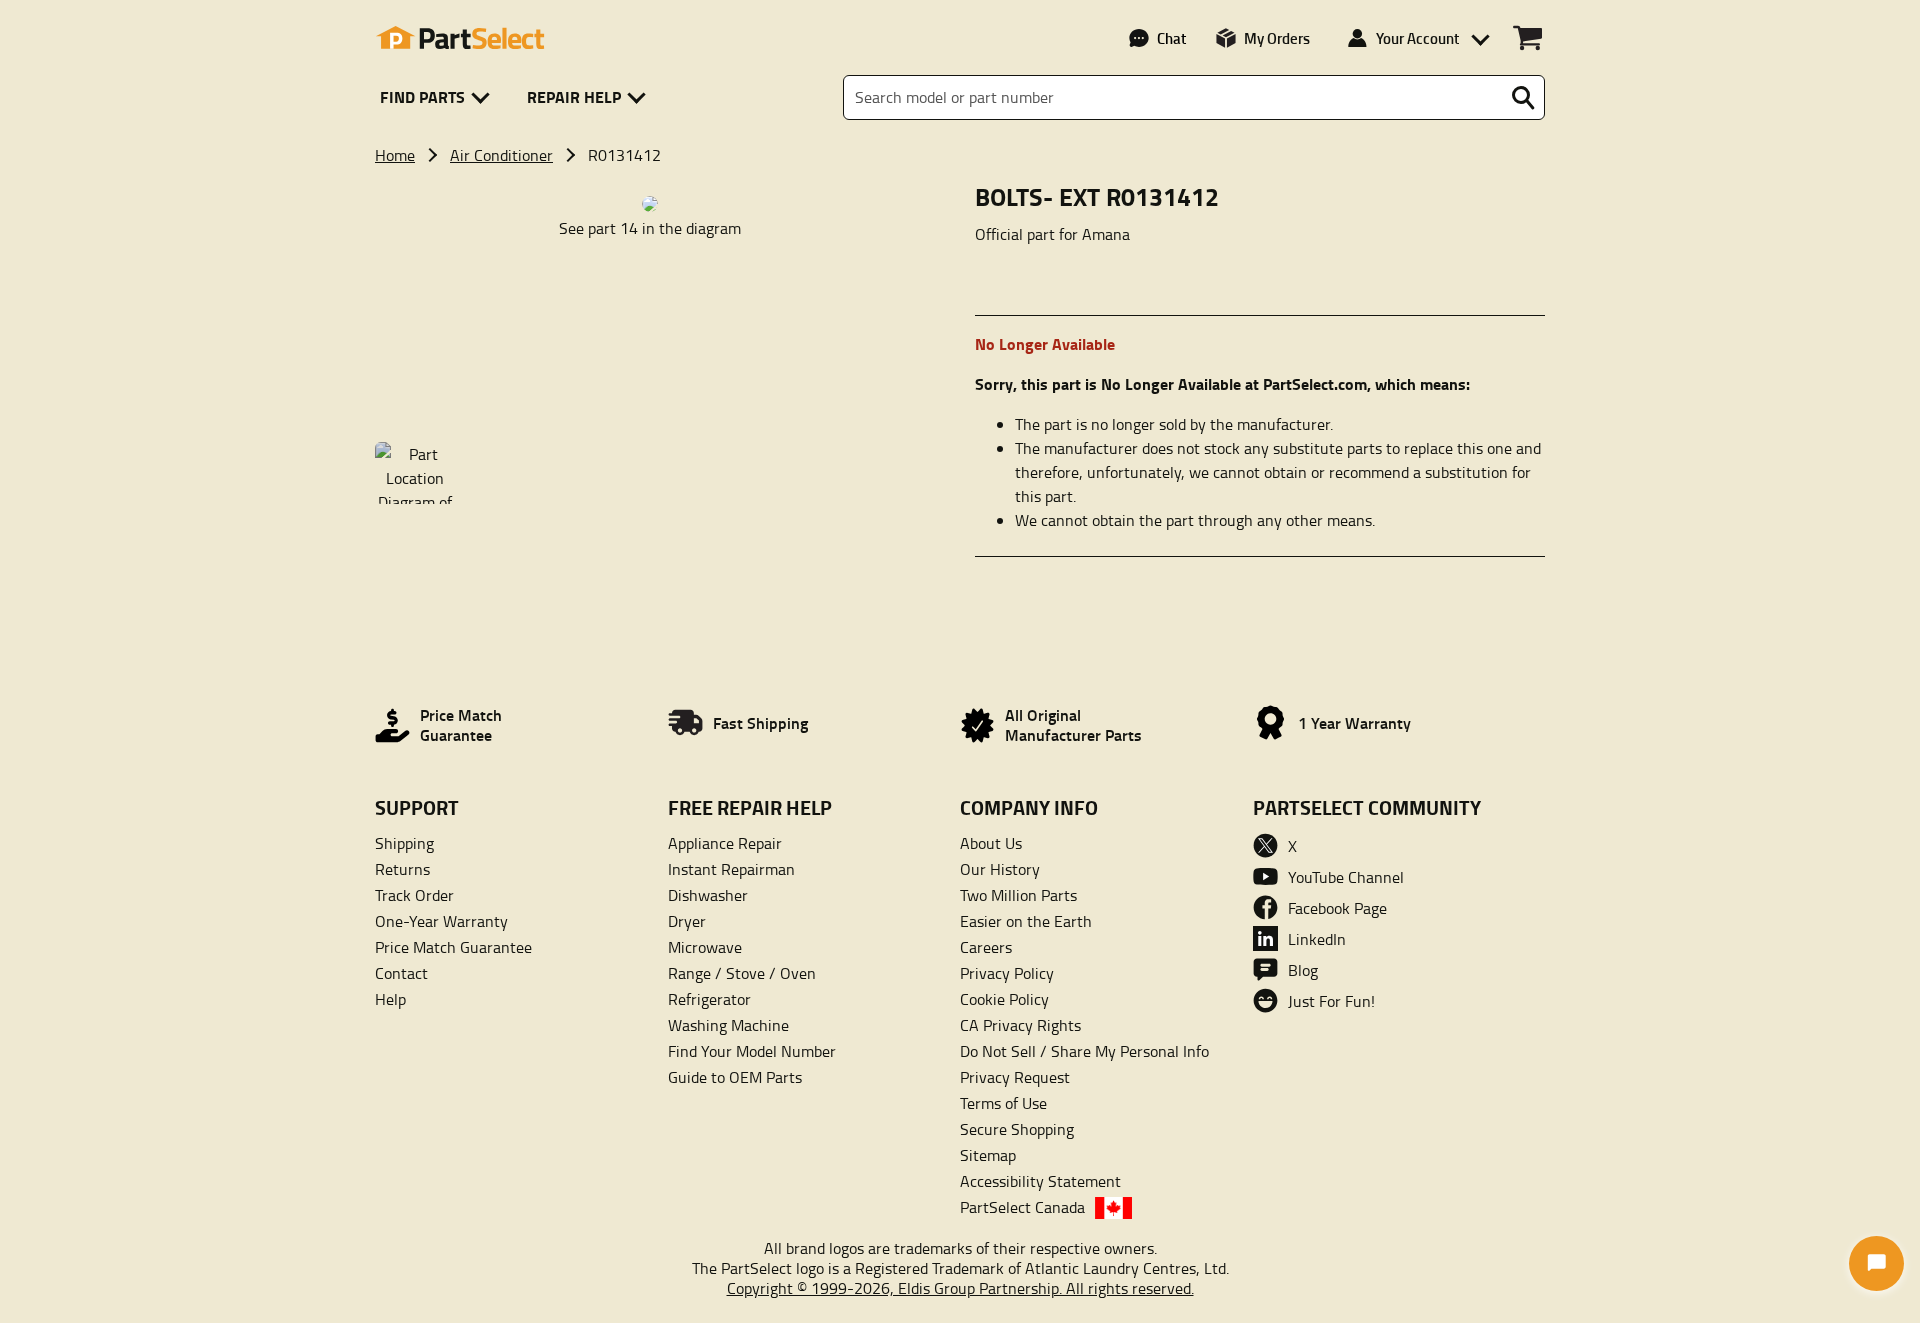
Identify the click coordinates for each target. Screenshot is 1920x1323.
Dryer (687, 921)
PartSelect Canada (1022, 1207)
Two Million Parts (1018, 895)
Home (395, 155)
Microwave (705, 947)
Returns (402, 869)
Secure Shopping (1017, 1129)
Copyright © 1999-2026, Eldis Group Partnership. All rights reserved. (960, 1288)
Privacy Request (1015, 1077)
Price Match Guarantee (453, 947)
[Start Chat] (1876, 1263)
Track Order (414, 895)
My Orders (1277, 38)
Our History (1000, 869)
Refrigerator (709, 999)
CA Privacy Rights (1020, 1025)
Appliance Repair (725, 843)
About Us (991, 843)
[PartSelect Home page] (460, 38)
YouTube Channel (1346, 877)
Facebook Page (1337, 908)
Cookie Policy (1004, 999)
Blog (1303, 970)
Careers (986, 947)
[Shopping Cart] (1527, 38)
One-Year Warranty (441, 921)
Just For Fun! (1331, 1001)
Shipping (404, 843)
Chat (1171, 38)
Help (390, 999)
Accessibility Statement (1040, 1181)
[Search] (1523, 98)
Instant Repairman (731, 869)
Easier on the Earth (1026, 921)
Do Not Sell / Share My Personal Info (1084, 1051)
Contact (401, 973)
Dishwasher (708, 895)
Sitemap (988, 1155)
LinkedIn (1317, 939)
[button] (438, 97)
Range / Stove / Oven (742, 973)
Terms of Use (1003, 1103)
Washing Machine (728, 1025)
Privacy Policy (1007, 973)
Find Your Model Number (752, 1051)
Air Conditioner (501, 155)
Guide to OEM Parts (735, 1077)
